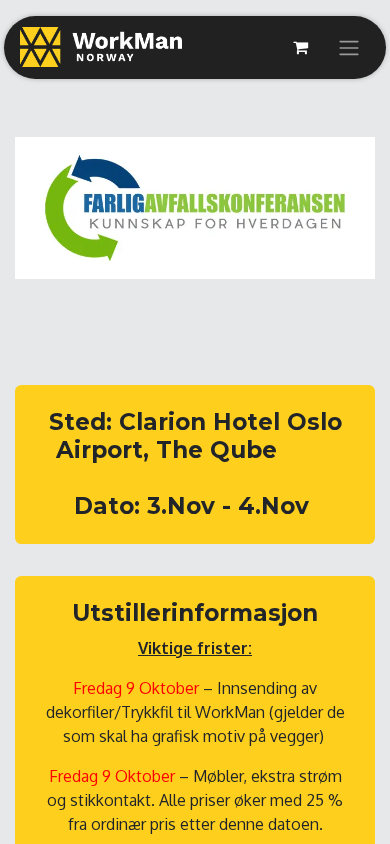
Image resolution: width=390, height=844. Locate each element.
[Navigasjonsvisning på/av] (349, 47)
